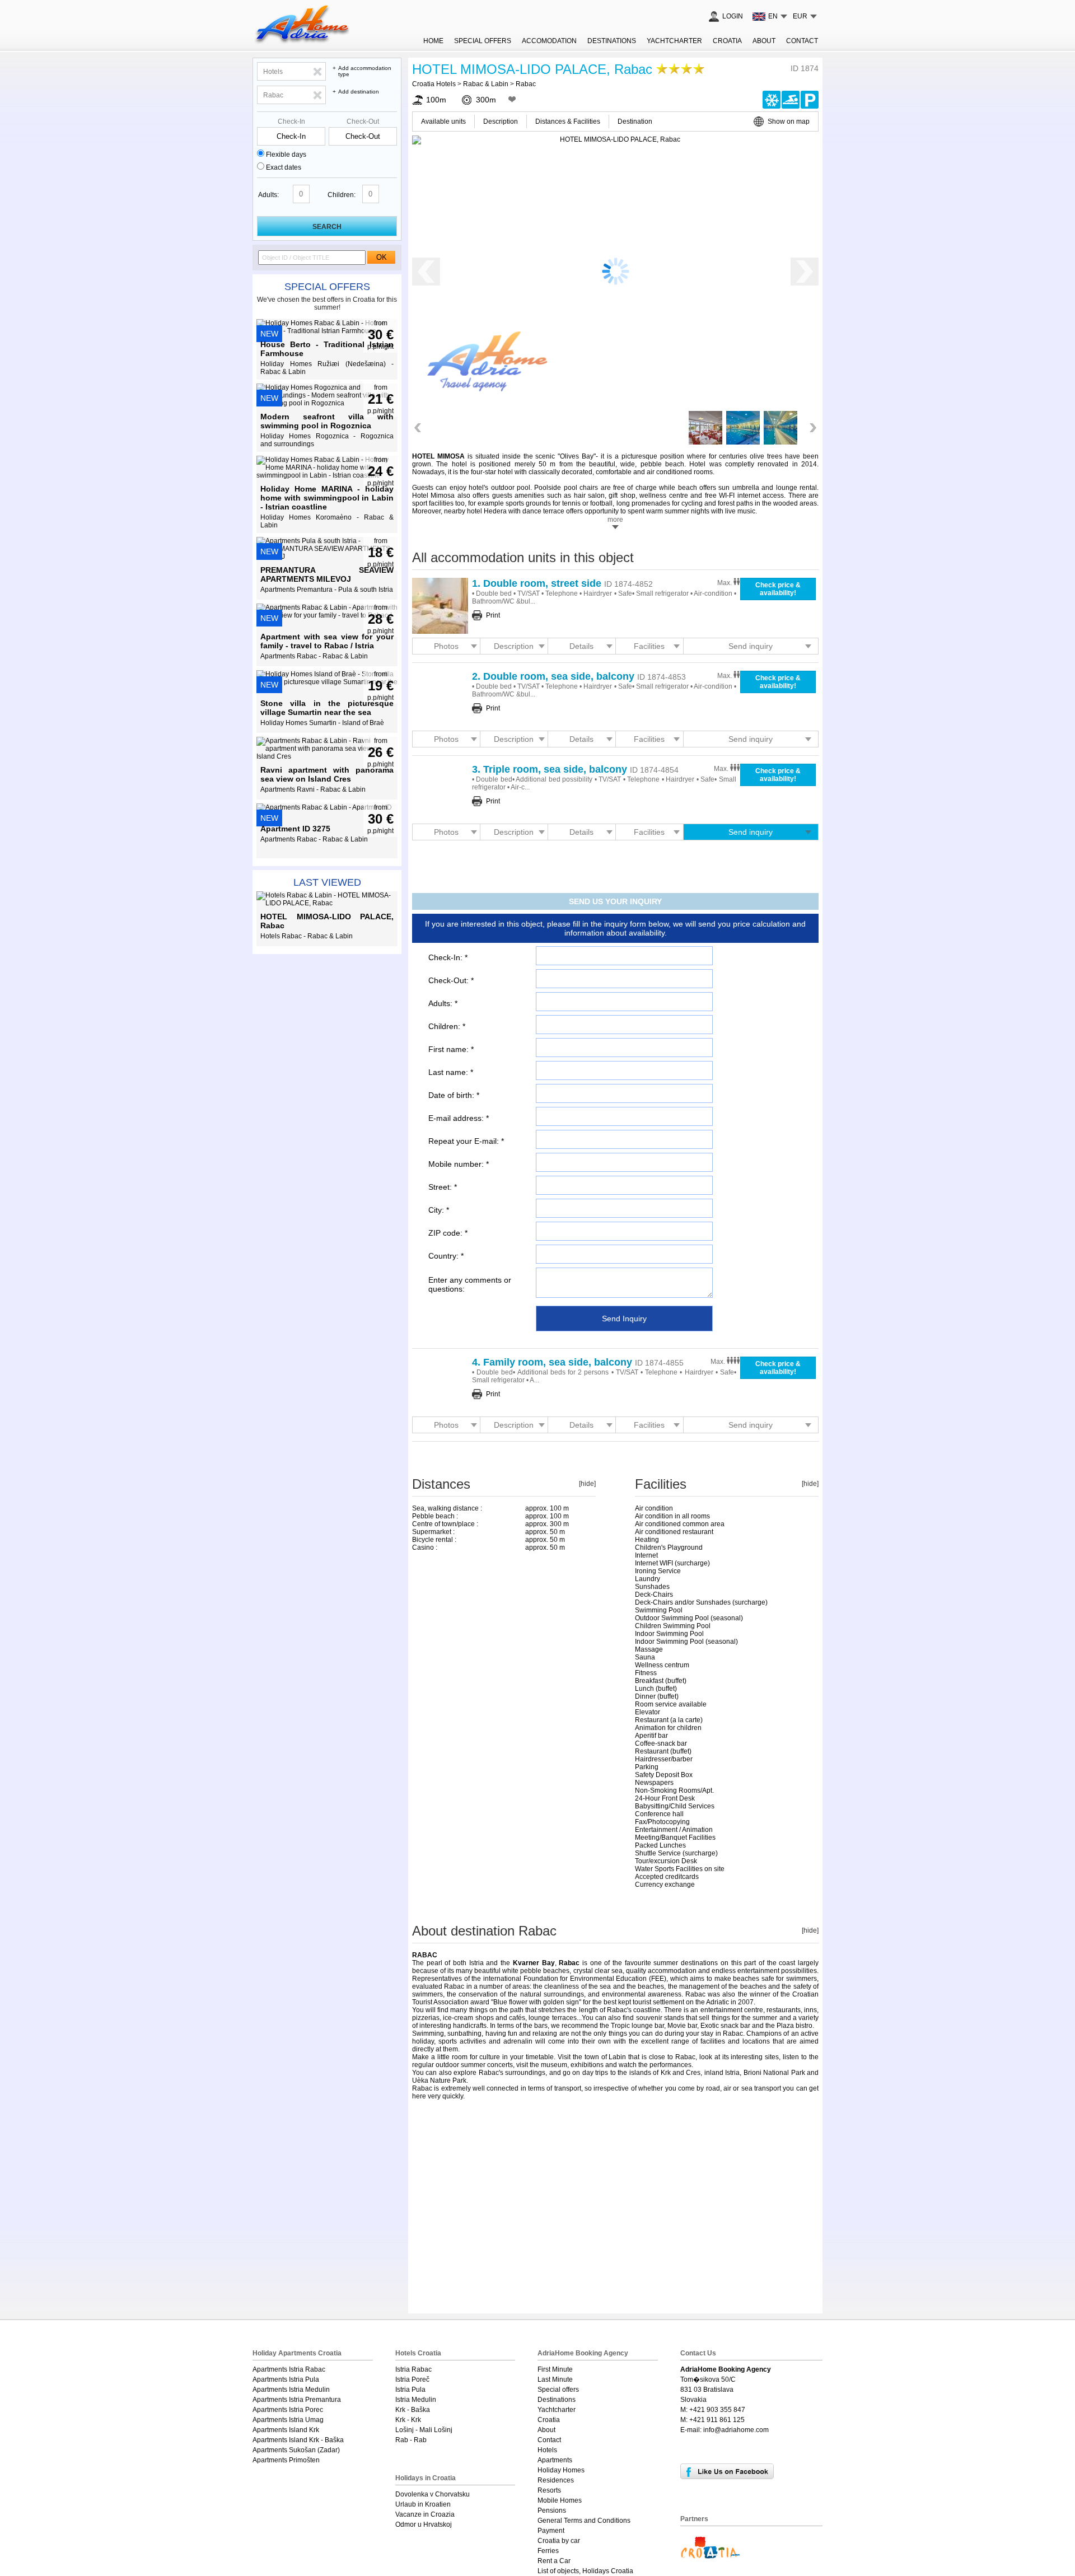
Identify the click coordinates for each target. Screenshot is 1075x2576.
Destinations (612, 41)
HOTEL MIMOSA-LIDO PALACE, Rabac (532, 69)
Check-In (291, 121)
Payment (551, 2531)
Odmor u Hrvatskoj (424, 2524)
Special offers (327, 287)
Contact (802, 41)
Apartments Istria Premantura (297, 2400)
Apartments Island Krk (286, 2430)
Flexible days (286, 155)
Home (433, 41)
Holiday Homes (561, 2470)
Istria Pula (410, 2390)
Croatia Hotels (434, 84)
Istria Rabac (413, 2369)
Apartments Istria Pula (286, 2379)
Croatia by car (559, 2541)
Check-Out (363, 121)
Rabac (526, 84)
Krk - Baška (413, 2410)
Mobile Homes (560, 2500)
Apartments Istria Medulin (291, 2390)
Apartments (555, 2460)
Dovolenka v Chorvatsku (433, 2494)
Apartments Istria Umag (288, 2420)
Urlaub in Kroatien (423, 2504)
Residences (556, 2480)
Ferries (548, 2551)
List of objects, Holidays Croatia (585, 2571)
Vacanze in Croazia (425, 2514)
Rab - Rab (411, 2440)
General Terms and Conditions (584, 2521)
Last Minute (555, 2379)
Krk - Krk (408, 2420)
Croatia (727, 41)
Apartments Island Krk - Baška (298, 2440)
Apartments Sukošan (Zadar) (296, 2450)
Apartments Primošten (286, 2460)
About (764, 41)
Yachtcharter (674, 41)
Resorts (549, 2490)
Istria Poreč (412, 2379)
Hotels (547, 2450)
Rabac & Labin (486, 84)
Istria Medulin (416, 2400)
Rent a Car (554, 2561)
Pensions (552, 2510)
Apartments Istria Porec (288, 2410)
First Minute (555, 2369)
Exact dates (284, 167)
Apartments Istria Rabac (289, 2369)
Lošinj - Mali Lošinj (424, 2430)
